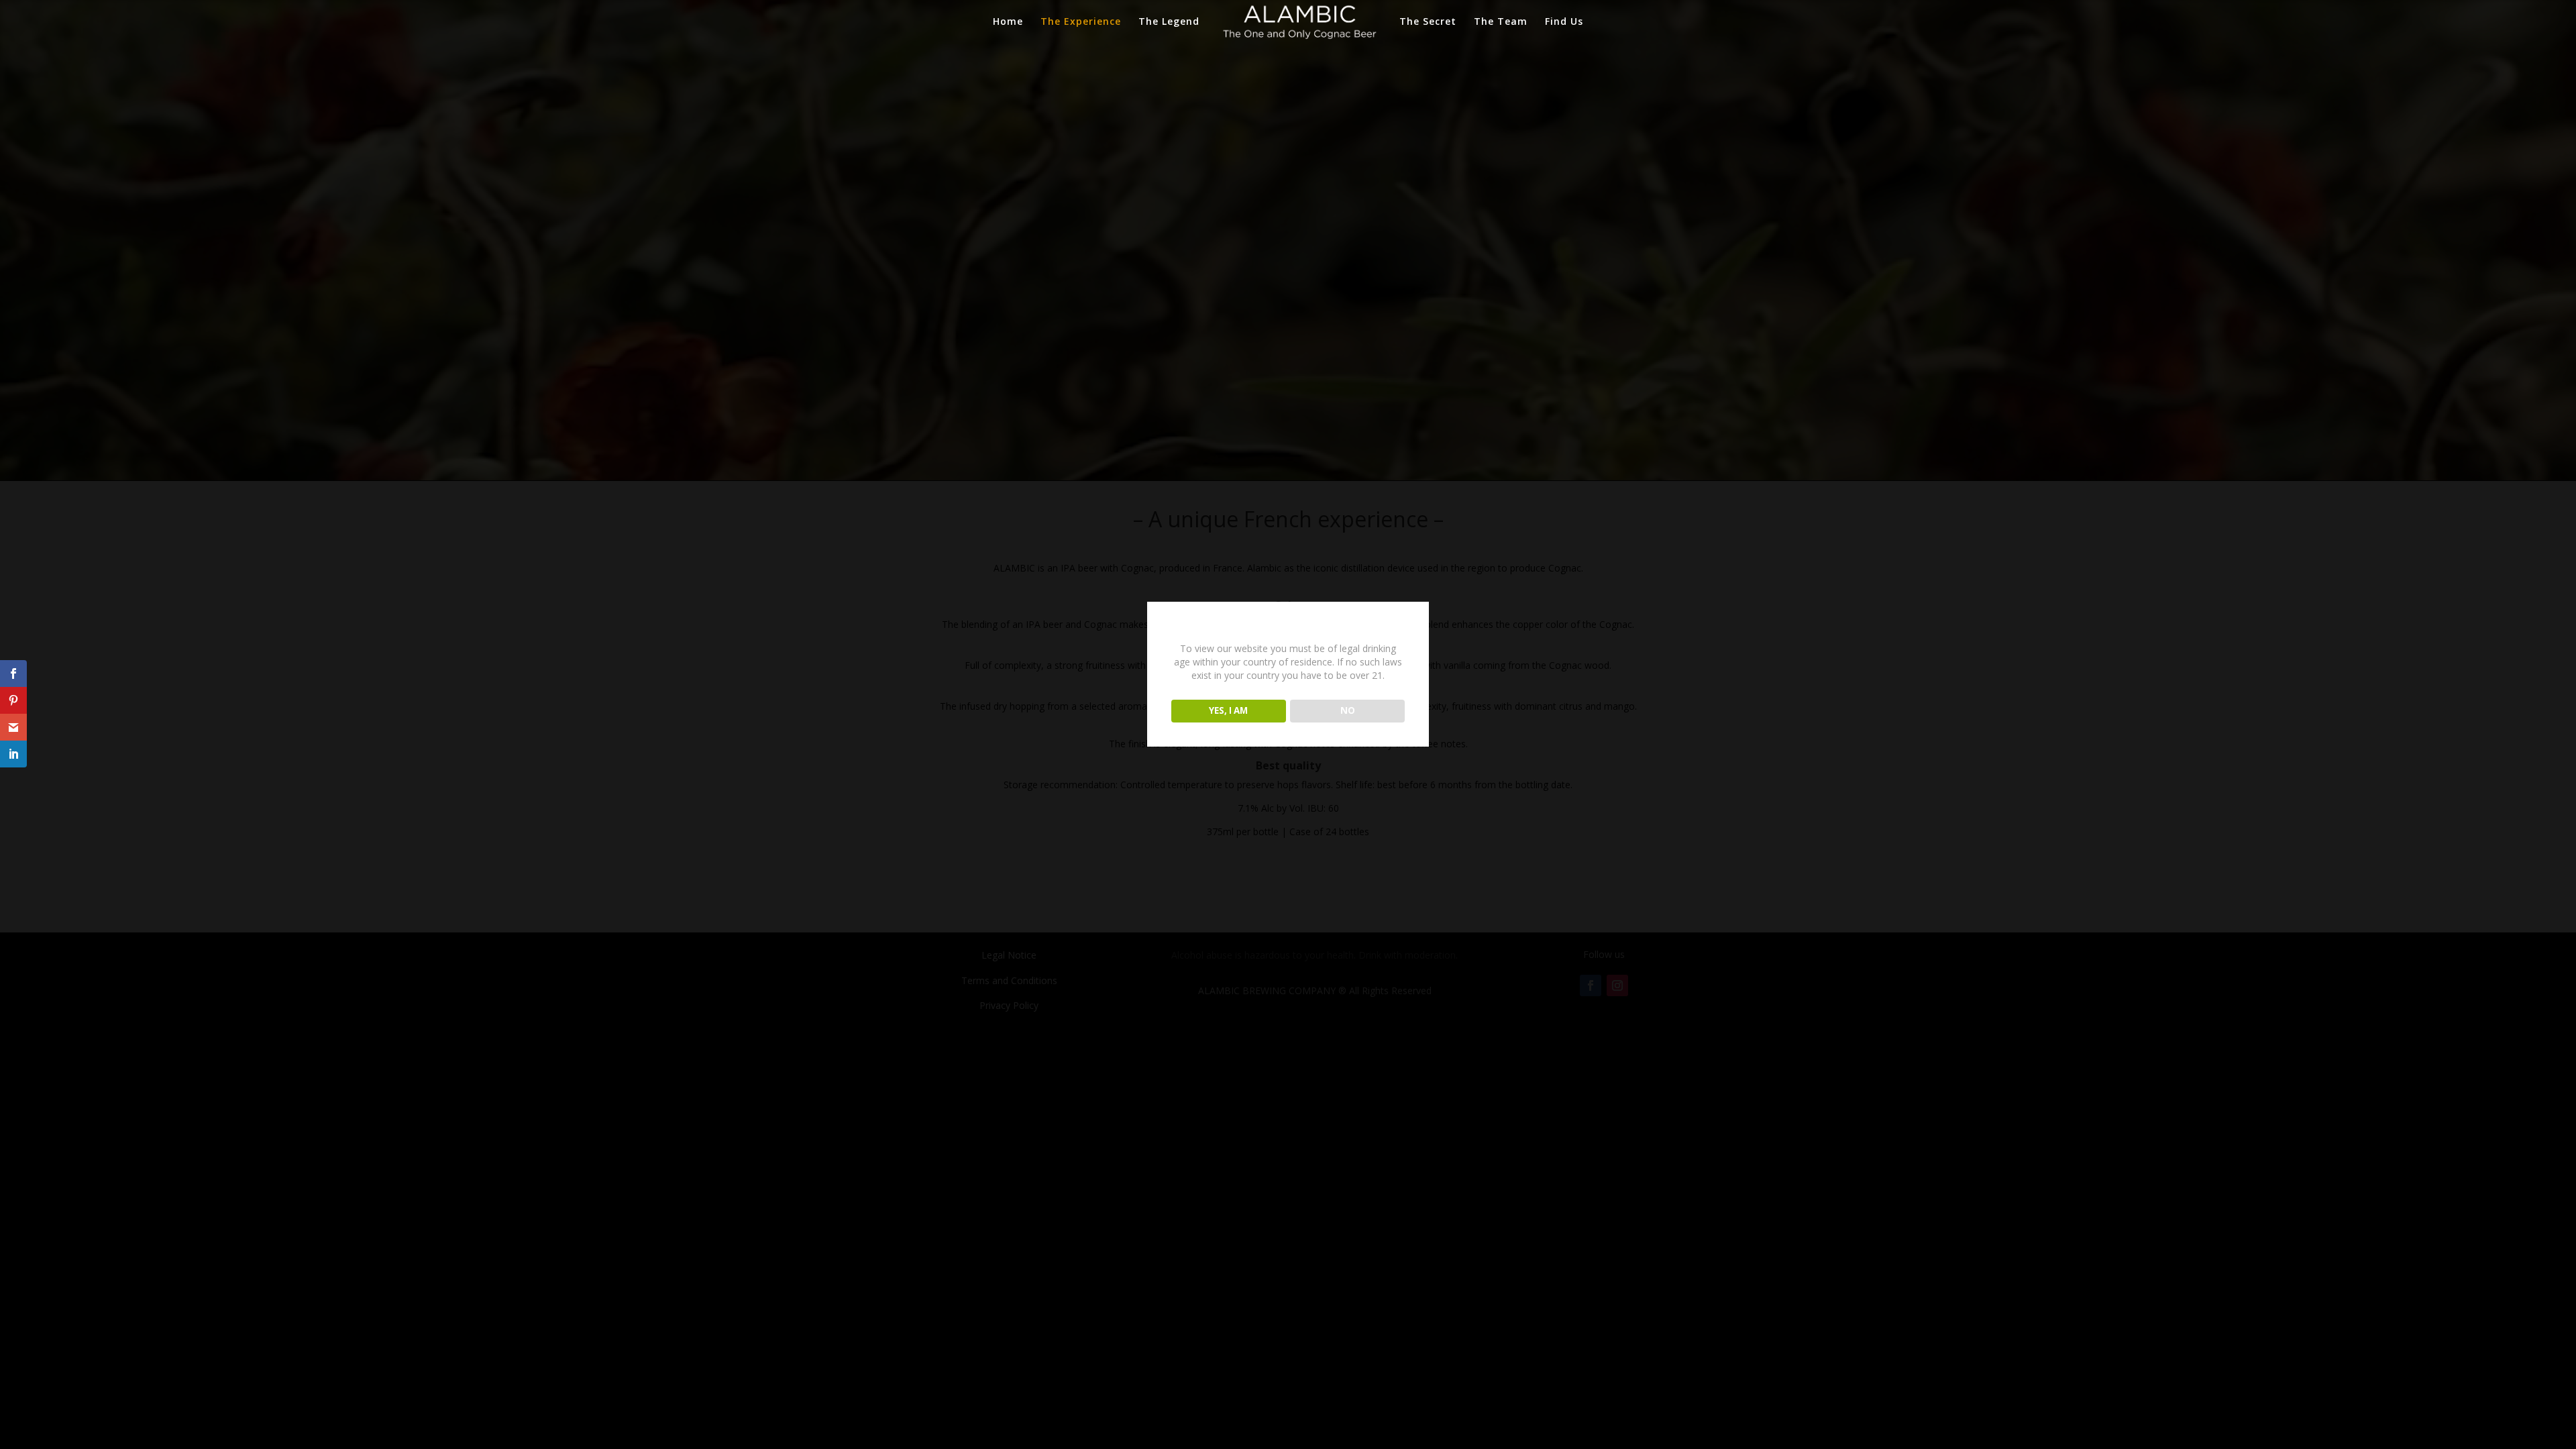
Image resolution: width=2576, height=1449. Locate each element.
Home (1008, 22)
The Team (1501, 22)
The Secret (1428, 22)
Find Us (1564, 22)
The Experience (1081, 22)
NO (1348, 710)
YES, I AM (1228, 710)
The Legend (1169, 22)
